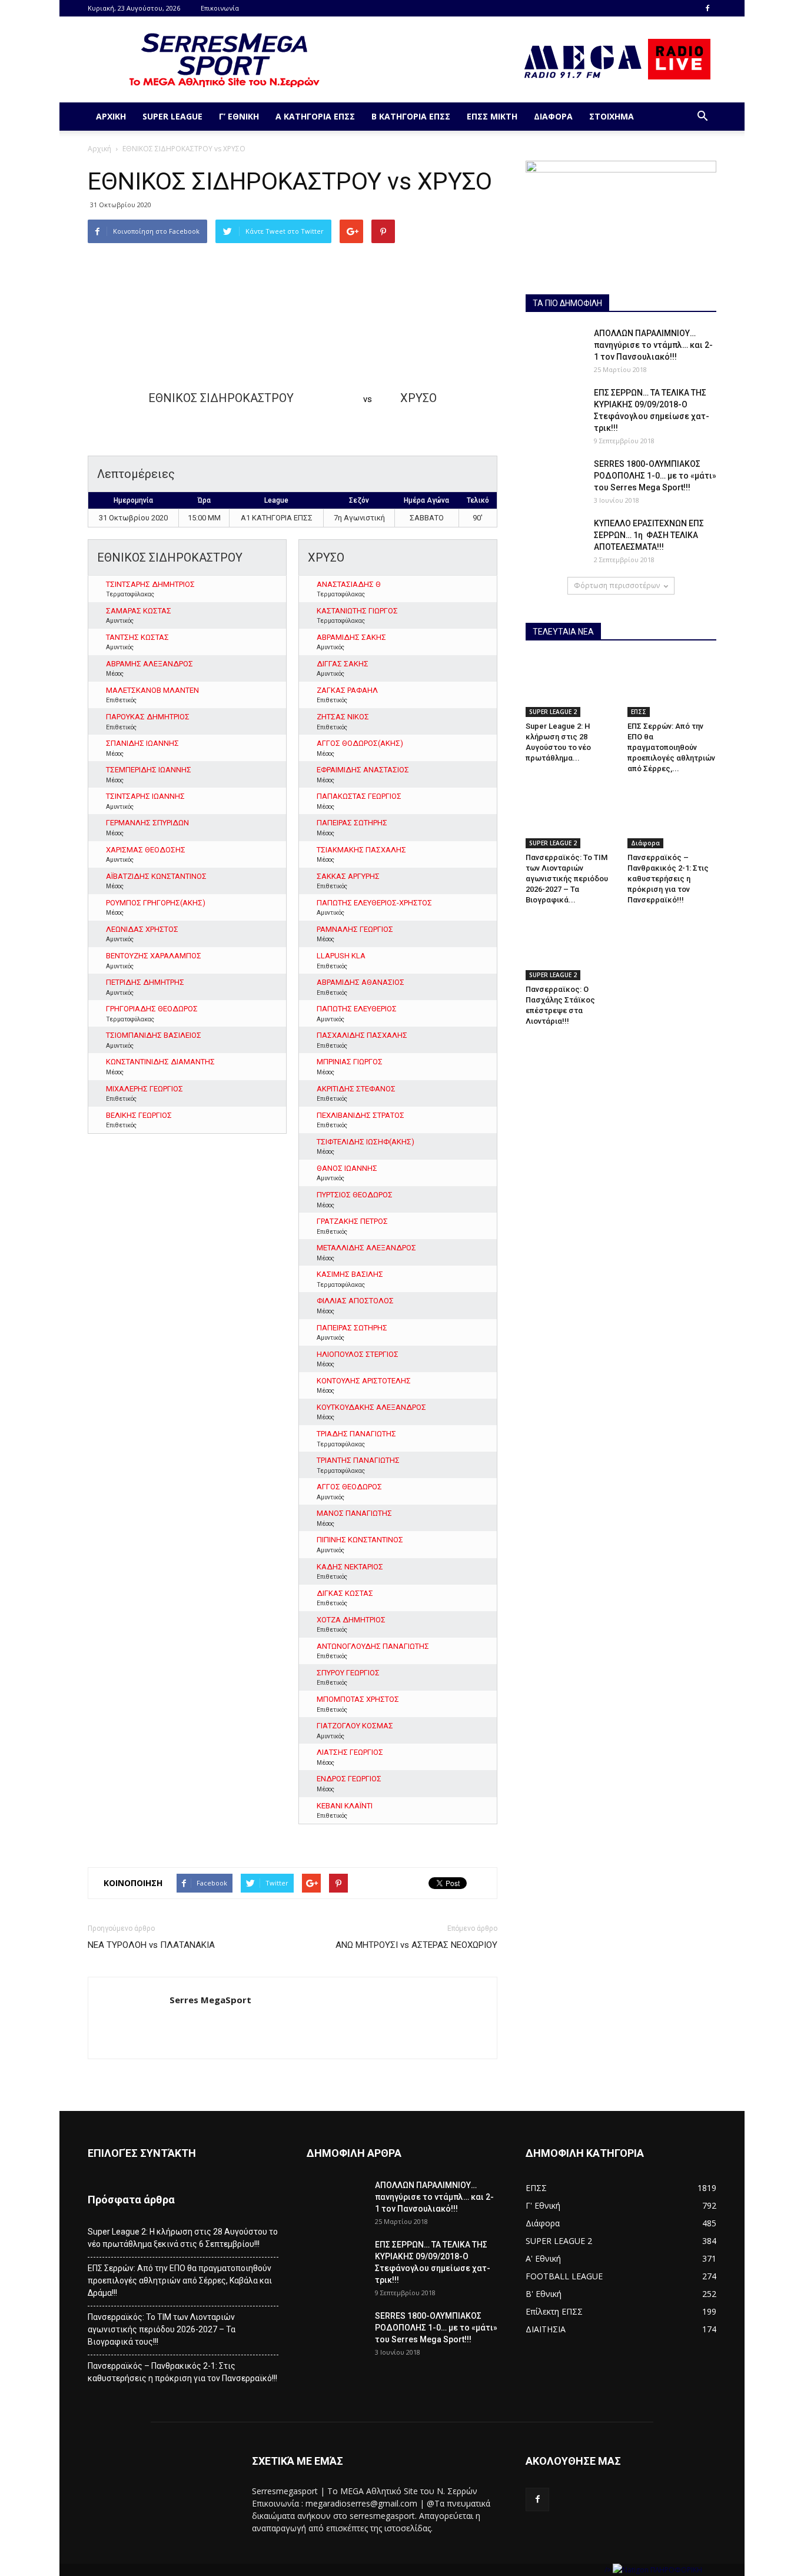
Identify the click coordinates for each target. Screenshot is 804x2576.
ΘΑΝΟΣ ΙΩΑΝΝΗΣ (347, 1168)
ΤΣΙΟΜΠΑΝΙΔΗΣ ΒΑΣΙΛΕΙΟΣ (154, 1035)
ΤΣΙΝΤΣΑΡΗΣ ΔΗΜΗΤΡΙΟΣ (150, 584)
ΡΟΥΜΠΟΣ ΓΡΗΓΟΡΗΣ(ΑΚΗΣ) (156, 903)
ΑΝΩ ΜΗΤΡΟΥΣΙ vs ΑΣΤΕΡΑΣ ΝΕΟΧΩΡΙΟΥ (416, 1945)
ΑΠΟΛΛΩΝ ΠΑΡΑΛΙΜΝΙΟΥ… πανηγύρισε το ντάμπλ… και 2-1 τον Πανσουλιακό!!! (653, 345)
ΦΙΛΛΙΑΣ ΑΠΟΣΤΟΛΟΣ (355, 1301)
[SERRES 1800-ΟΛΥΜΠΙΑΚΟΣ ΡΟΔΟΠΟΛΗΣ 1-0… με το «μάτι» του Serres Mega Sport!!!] (555, 479)
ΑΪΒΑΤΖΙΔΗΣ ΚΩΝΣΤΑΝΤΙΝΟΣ (156, 876)
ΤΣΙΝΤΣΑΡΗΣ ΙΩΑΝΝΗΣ (145, 796)
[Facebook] (707, 8)
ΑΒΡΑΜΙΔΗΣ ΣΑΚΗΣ (351, 637)
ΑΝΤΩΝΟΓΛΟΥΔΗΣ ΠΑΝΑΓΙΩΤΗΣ (373, 1646)
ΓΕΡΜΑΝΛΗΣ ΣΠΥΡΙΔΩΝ (147, 823)
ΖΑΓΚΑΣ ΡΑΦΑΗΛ (347, 690)
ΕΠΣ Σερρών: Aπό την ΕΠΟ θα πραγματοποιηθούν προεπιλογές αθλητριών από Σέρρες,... (671, 747)
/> (609, 2570)
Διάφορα (553, 116)
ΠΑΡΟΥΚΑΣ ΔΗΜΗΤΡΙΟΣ (148, 717)
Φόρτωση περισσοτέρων (617, 585)
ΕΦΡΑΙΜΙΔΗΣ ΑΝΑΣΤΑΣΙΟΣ (363, 770)
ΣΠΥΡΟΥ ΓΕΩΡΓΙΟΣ (348, 1673)
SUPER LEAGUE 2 (553, 712)
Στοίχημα (612, 116)
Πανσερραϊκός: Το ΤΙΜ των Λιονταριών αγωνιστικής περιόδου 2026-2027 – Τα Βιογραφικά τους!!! (162, 2329)
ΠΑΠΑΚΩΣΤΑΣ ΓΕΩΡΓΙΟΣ (359, 796)
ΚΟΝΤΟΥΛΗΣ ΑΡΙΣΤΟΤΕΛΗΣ (364, 1381)
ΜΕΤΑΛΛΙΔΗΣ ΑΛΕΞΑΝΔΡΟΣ (366, 1248)
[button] (702, 117)
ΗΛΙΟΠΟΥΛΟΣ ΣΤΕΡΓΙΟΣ (358, 1354)
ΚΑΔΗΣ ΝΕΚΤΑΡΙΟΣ (350, 1567)
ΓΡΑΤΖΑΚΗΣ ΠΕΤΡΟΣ (352, 1221)
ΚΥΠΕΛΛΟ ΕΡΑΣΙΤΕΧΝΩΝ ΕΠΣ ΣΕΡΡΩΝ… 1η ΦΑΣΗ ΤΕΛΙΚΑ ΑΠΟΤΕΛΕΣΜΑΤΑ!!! (649, 535)
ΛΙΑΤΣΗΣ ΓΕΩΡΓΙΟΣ (350, 1752)
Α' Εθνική (543, 2258)
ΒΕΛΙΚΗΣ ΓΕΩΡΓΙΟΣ (139, 1115)
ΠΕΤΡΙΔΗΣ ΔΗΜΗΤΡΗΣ (145, 982)
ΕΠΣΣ (639, 712)
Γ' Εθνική (543, 2205)
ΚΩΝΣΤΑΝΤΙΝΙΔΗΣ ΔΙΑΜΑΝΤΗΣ (160, 1062)
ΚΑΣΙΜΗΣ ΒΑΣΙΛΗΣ (350, 1274)
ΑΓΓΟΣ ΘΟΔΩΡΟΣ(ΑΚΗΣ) (360, 743)
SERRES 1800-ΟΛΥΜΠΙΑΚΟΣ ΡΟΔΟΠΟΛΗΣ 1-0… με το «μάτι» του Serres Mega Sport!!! (655, 476)
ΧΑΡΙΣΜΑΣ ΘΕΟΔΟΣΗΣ (146, 850)
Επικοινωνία (220, 8)
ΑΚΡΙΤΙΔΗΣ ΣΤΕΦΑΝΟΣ (356, 1089)
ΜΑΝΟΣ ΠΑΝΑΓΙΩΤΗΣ (354, 1513)
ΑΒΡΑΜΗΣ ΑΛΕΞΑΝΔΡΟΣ (149, 664)
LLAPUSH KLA (341, 956)
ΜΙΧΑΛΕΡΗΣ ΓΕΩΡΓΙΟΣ (144, 1089)
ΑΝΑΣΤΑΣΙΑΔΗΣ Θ (349, 584)
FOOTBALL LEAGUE (564, 2276)
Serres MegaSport (210, 2000)
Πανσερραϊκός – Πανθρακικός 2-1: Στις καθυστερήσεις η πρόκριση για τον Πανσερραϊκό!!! (668, 879)
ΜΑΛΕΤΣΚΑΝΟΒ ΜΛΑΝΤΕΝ (152, 690)
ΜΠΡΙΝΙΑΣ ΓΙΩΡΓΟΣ (350, 1062)
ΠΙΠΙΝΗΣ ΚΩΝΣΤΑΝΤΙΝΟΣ (360, 1540)
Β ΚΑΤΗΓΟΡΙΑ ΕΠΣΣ (411, 116)
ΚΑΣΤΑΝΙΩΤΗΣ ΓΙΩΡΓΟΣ (357, 611)
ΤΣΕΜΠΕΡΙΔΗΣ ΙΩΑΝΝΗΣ (149, 770)
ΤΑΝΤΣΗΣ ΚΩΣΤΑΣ (137, 637)
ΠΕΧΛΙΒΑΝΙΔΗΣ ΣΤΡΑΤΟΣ (361, 1115)
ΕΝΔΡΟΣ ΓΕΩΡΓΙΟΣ (349, 1779)
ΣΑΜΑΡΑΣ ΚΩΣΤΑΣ (139, 611)
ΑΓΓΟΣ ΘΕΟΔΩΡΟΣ (349, 1487)
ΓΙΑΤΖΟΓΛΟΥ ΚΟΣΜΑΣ (355, 1726)
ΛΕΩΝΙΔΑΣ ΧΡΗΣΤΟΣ (142, 929)
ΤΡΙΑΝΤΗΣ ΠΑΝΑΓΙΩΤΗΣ (358, 1460)
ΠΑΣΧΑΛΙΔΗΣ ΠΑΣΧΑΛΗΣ (362, 1035)
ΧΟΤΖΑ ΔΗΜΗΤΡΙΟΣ (351, 1620)
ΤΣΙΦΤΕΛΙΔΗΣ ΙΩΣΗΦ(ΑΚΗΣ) (366, 1142)
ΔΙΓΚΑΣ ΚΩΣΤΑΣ (345, 1593)
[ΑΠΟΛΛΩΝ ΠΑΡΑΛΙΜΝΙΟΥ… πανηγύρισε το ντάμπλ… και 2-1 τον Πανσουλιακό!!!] (555, 348)
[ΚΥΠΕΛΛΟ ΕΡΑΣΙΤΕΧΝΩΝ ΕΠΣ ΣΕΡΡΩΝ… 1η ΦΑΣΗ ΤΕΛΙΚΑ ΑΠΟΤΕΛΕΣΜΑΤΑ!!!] (555, 538)
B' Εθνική (544, 2294)
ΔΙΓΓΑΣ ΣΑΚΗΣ (343, 664)
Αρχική (111, 116)
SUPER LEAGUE (172, 116)
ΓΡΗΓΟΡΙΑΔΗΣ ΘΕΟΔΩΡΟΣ (152, 1009)
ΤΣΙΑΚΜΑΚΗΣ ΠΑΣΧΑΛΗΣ (361, 850)
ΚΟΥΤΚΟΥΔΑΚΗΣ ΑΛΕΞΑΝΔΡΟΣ (371, 1407)
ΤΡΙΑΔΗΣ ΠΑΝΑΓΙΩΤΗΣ (356, 1434)
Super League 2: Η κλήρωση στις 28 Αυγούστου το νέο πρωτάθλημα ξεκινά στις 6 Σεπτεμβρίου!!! (183, 2238)
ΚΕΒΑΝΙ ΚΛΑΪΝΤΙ (345, 1806)
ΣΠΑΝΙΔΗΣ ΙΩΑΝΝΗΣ (142, 743)
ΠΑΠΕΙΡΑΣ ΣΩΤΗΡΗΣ (352, 823)
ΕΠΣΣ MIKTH (492, 116)
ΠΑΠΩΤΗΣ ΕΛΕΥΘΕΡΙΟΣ (357, 1009)
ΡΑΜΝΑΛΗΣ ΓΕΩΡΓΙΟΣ (355, 929)
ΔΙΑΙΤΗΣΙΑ (546, 2329)
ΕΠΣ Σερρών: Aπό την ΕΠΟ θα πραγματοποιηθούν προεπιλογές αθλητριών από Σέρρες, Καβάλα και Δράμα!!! (180, 2280)
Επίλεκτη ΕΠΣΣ (554, 2311)
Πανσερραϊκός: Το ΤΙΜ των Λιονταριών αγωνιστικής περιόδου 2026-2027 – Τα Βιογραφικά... (567, 879)
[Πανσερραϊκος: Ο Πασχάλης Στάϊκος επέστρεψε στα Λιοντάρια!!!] (570, 949)
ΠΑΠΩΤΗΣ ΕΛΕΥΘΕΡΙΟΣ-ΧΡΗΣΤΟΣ (374, 903)
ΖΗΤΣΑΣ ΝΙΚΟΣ (343, 717)
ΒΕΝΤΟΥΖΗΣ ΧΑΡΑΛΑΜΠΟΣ (154, 956)
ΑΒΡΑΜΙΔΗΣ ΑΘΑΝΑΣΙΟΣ (361, 982)
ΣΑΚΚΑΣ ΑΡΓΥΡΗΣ (348, 876)
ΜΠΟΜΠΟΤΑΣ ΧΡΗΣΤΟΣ (358, 1699)
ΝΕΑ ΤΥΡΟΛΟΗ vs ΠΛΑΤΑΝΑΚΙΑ (151, 1945)
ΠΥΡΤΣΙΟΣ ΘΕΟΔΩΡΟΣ (355, 1195)
